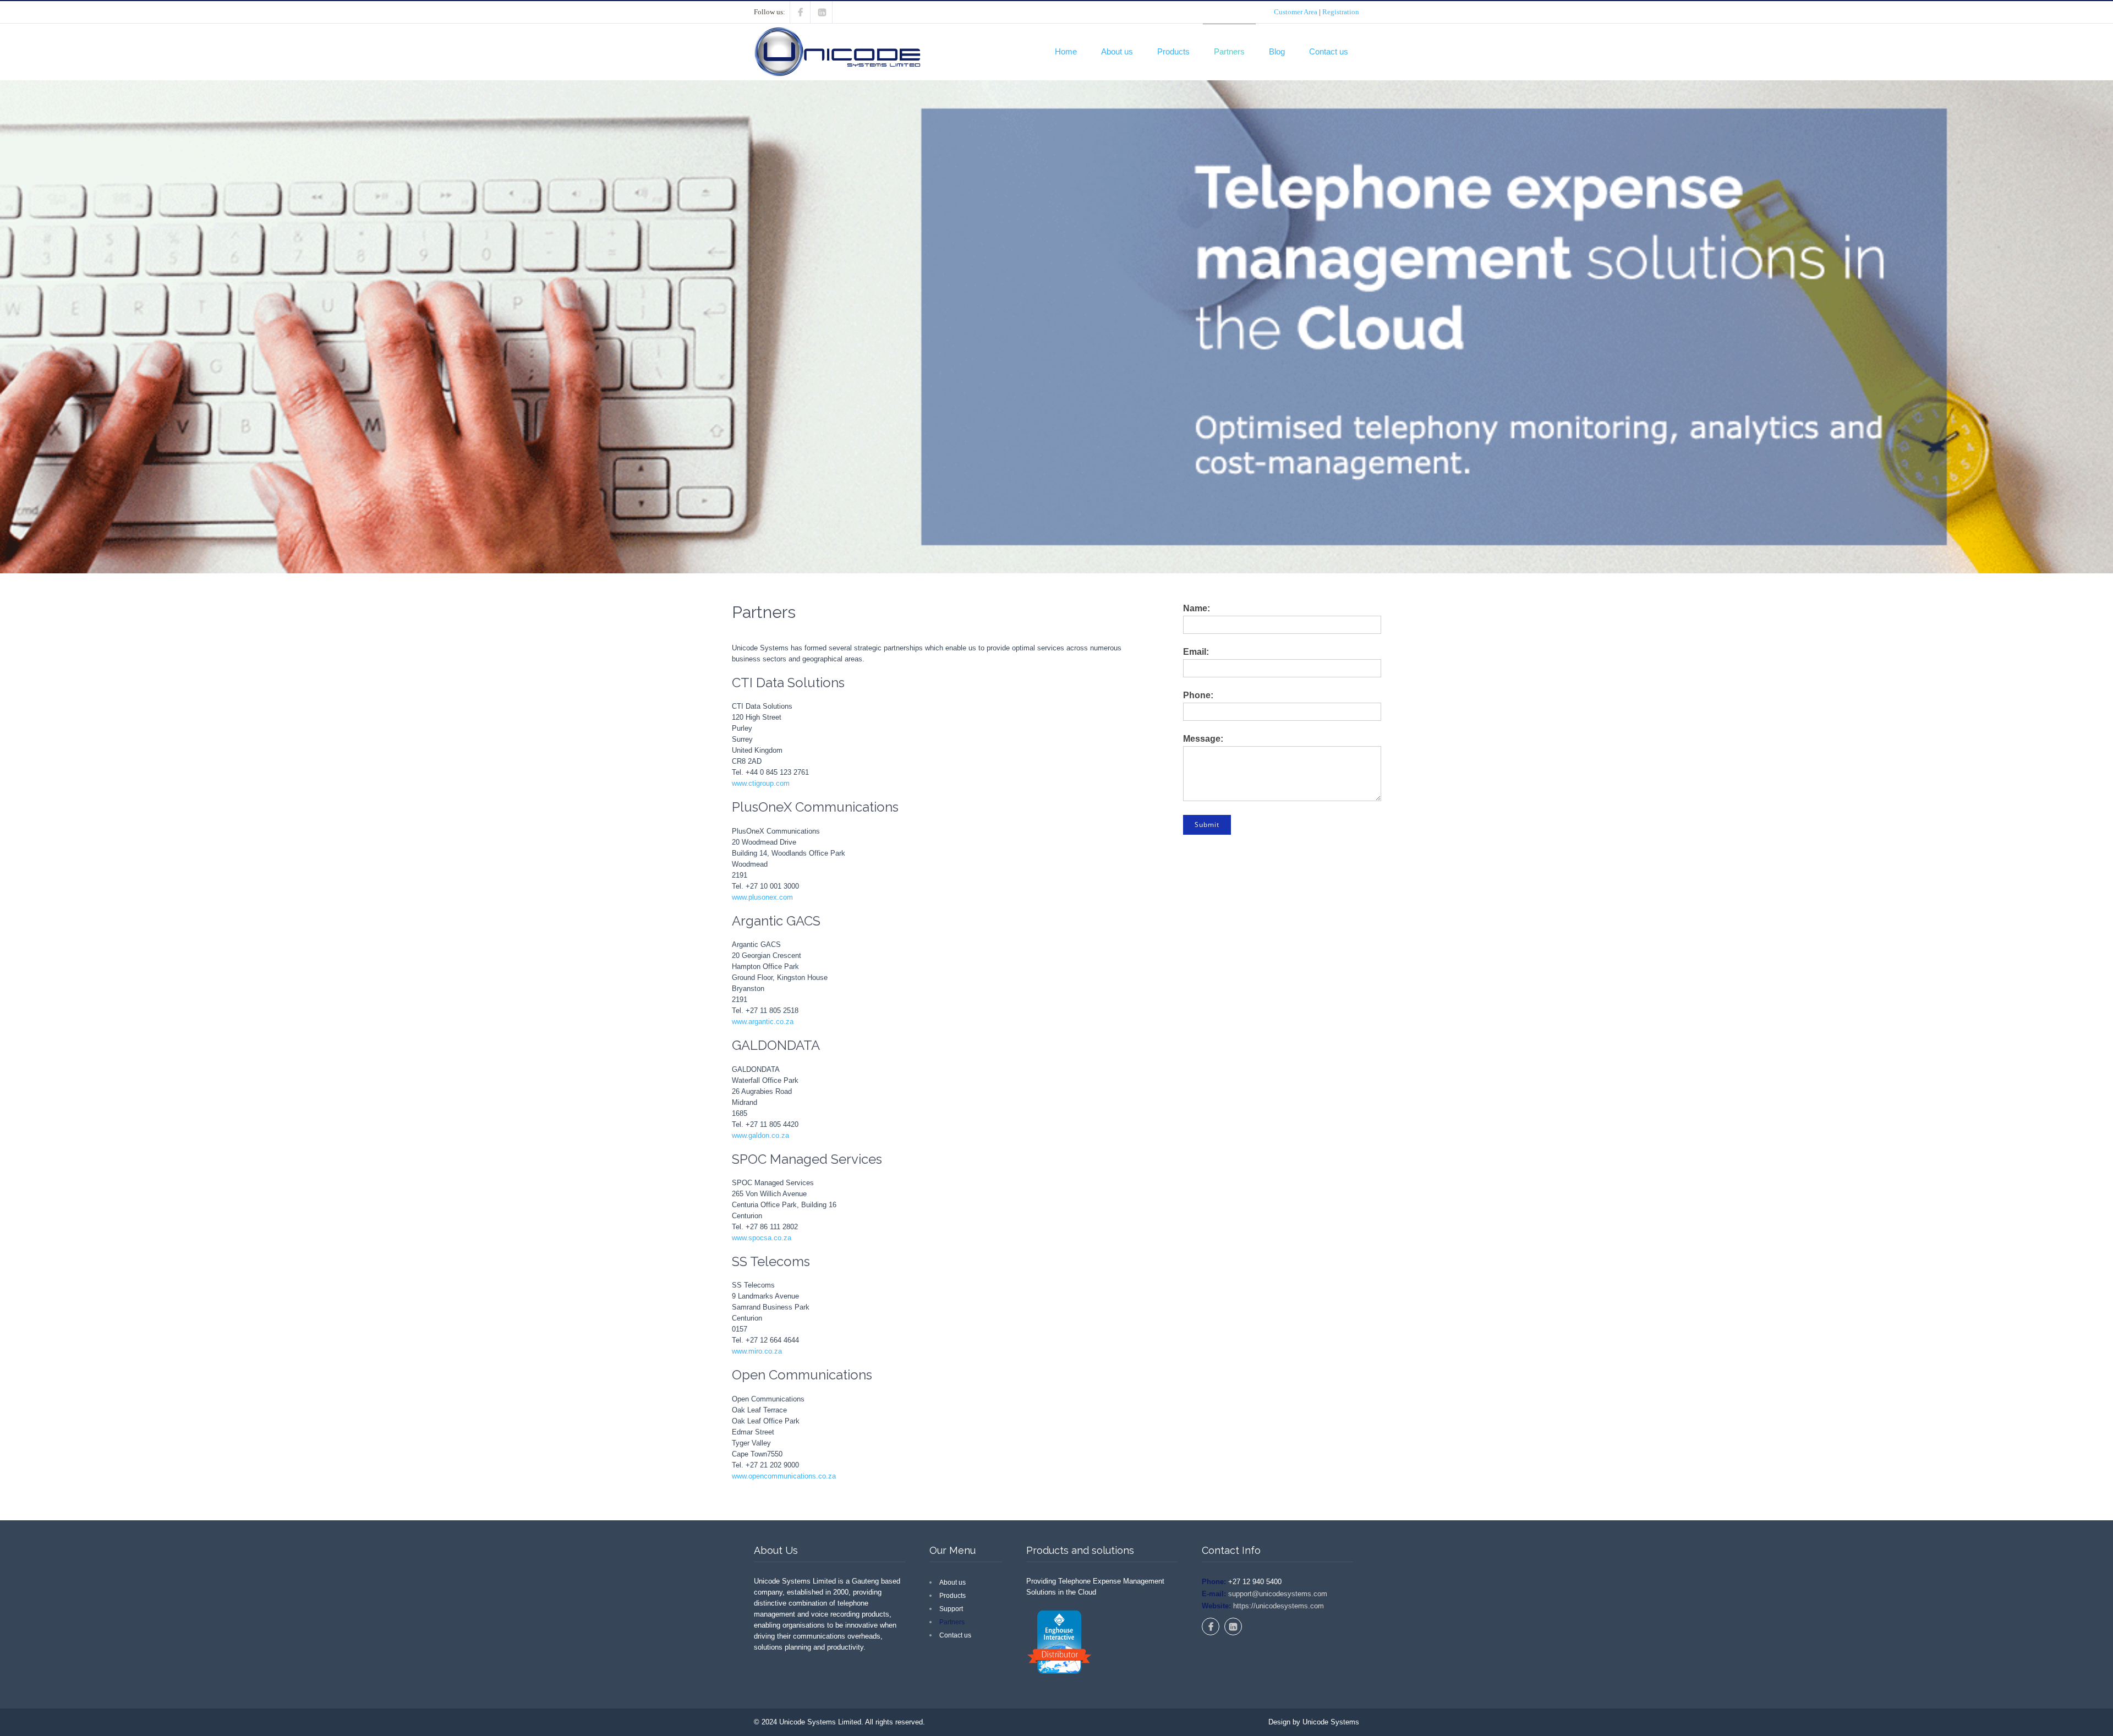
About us (1117, 51)
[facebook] (800, 12)
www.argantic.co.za (763, 1022)
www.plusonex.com (762, 897)
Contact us (1329, 51)
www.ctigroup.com (761, 783)
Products (1173, 51)
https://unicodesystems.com (1277, 1606)
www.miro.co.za (757, 1351)
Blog (1277, 51)
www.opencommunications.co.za (784, 1476)
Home (1066, 51)
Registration (1341, 12)
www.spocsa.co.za (762, 1238)
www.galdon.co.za (760, 1135)
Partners (1229, 51)
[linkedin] (822, 12)
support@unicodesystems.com (1277, 1594)
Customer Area (1296, 12)
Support (951, 1609)
